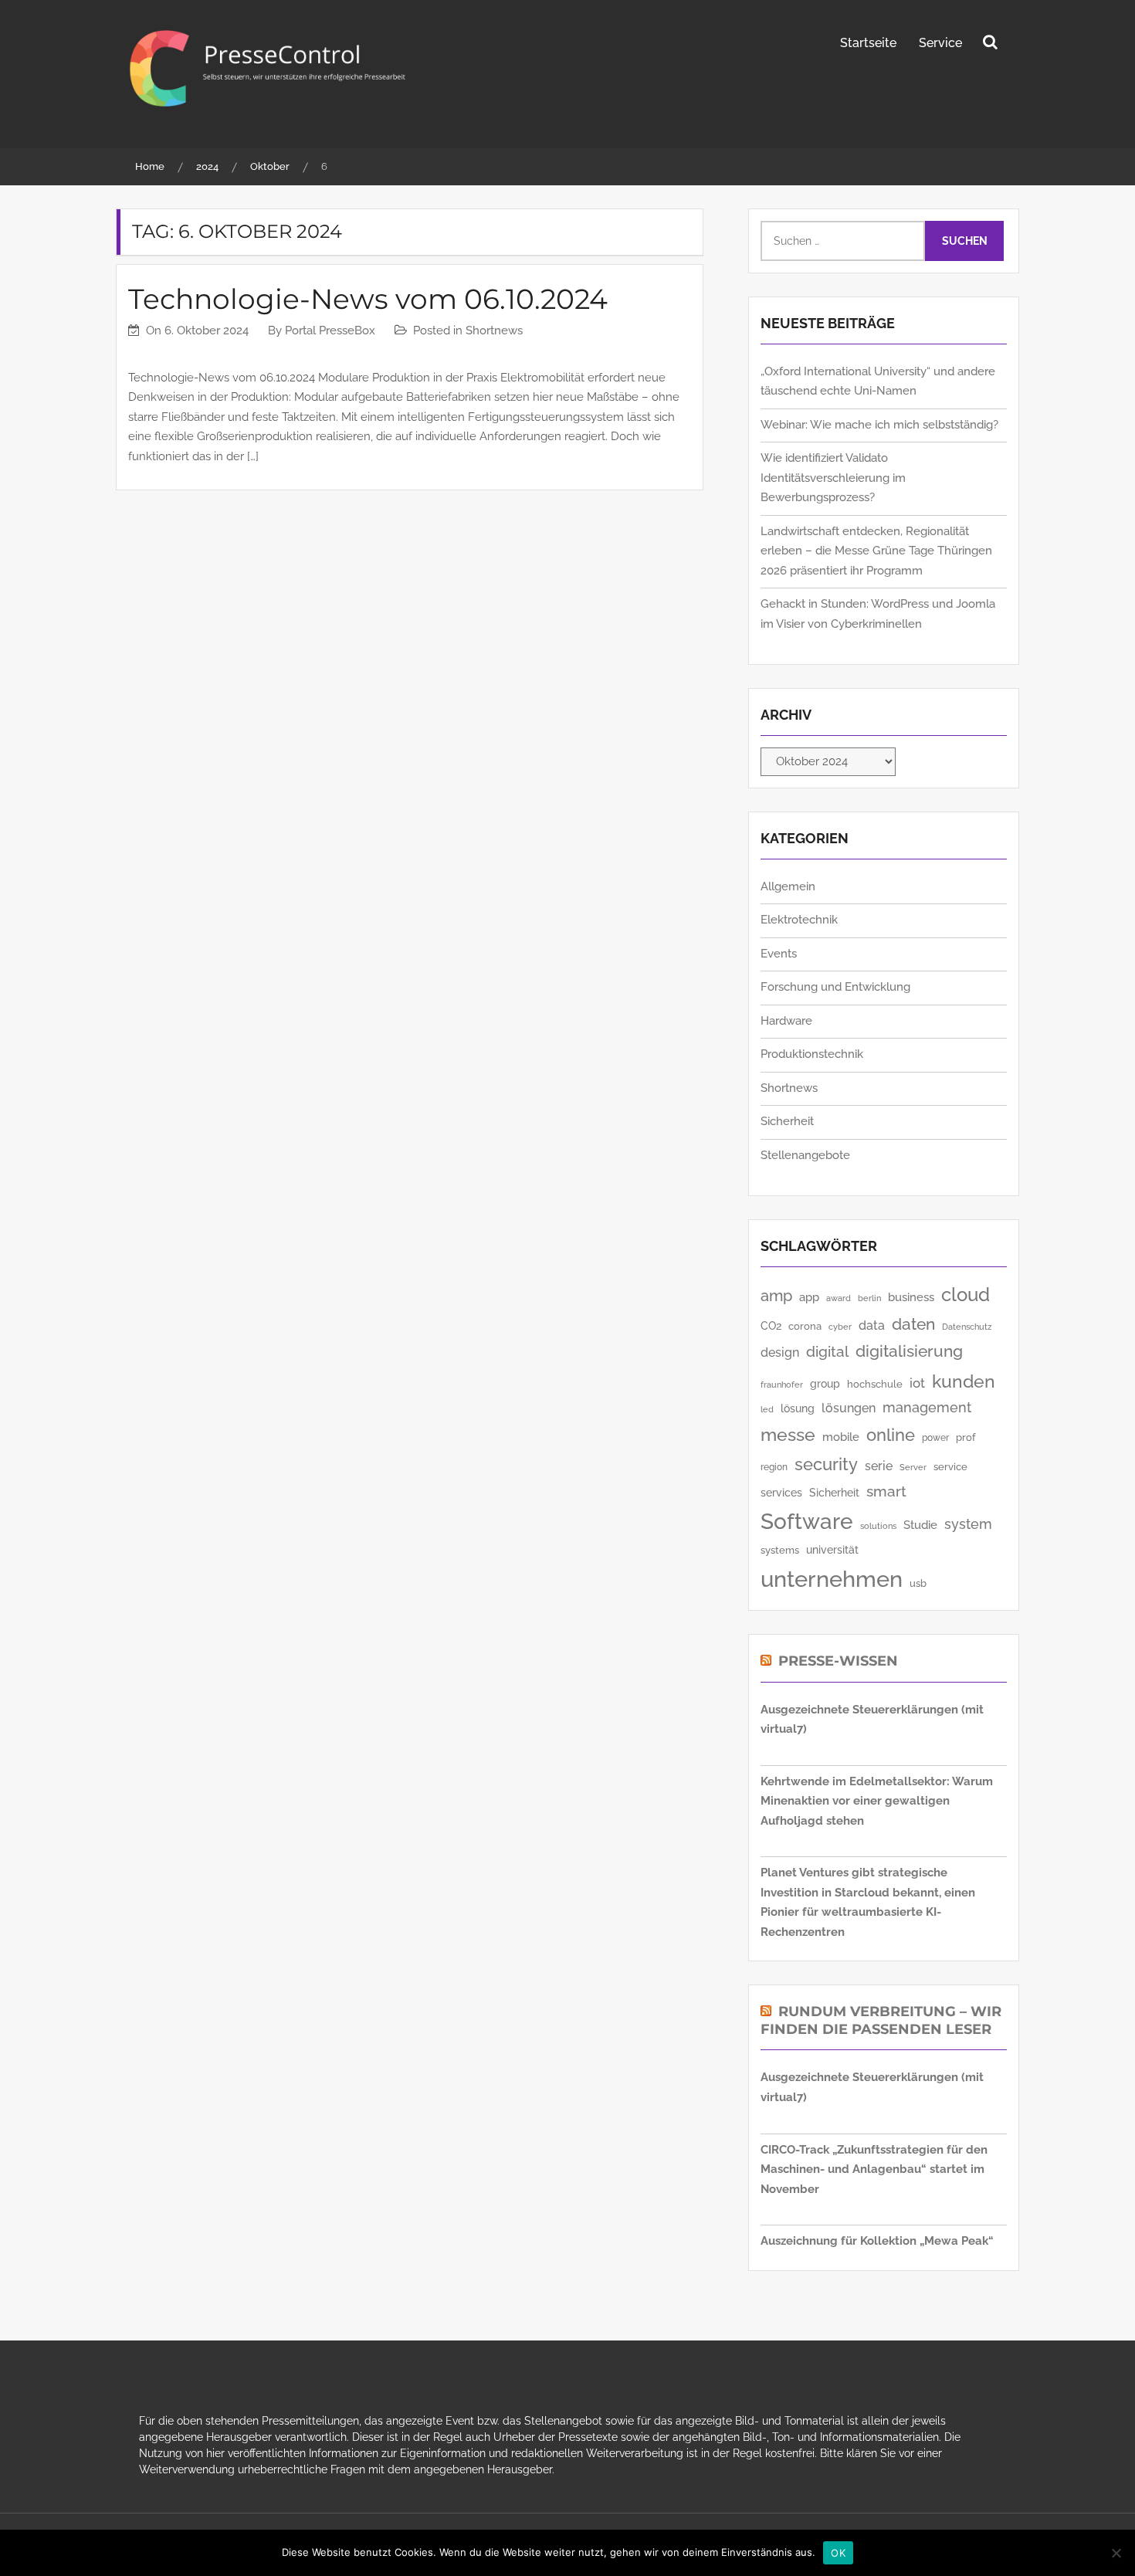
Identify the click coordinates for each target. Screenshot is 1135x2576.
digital (827, 1352)
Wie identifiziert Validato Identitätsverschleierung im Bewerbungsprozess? (833, 478)
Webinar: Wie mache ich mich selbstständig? (879, 425)
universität (832, 1550)
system (968, 1524)
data (872, 1325)
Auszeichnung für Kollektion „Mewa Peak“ (877, 2241)
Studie (920, 1525)
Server (913, 1467)
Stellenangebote (805, 1155)
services (781, 1493)
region (774, 1467)
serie (879, 1466)
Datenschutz (967, 1327)
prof (966, 1437)
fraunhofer (782, 1385)
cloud (966, 1295)
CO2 (771, 1326)
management (927, 1407)
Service (940, 43)
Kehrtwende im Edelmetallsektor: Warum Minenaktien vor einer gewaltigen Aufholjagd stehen (877, 1801)
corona (805, 1326)
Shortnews (494, 330)
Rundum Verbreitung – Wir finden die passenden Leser (881, 2020)
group (825, 1384)
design (780, 1352)
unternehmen (832, 1579)
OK (838, 2553)
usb (918, 1583)
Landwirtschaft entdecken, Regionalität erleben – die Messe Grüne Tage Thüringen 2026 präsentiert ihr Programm (876, 551)
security (826, 1464)
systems (780, 1550)
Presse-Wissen (838, 1661)
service (950, 1467)
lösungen (849, 1408)
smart (886, 1491)
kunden (964, 1381)
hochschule (875, 1384)
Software (807, 1522)
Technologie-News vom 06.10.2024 (368, 299)
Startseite (868, 43)
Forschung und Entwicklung (835, 987)
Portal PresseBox (330, 330)
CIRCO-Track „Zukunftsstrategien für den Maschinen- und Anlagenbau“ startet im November (874, 2169)
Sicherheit (787, 1121)
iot (917, 1383)
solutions (878, 1526)
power (935, 1437)
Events (779, 954)
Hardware (786, 1021)
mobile (841, 1437)
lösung (798, 1408)
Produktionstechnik (812, 1054)
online (891, 1435)
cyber (840, 1327)
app (809, 1297)
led (767, 1410)
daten (913, 1324)
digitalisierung (909, 1351)
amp (776, 1296)
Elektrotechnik (799, 920)
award (839, 1298)
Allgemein (788, 886)
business (911, 1297)
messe (788, 1434)
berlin (869, 1298)
